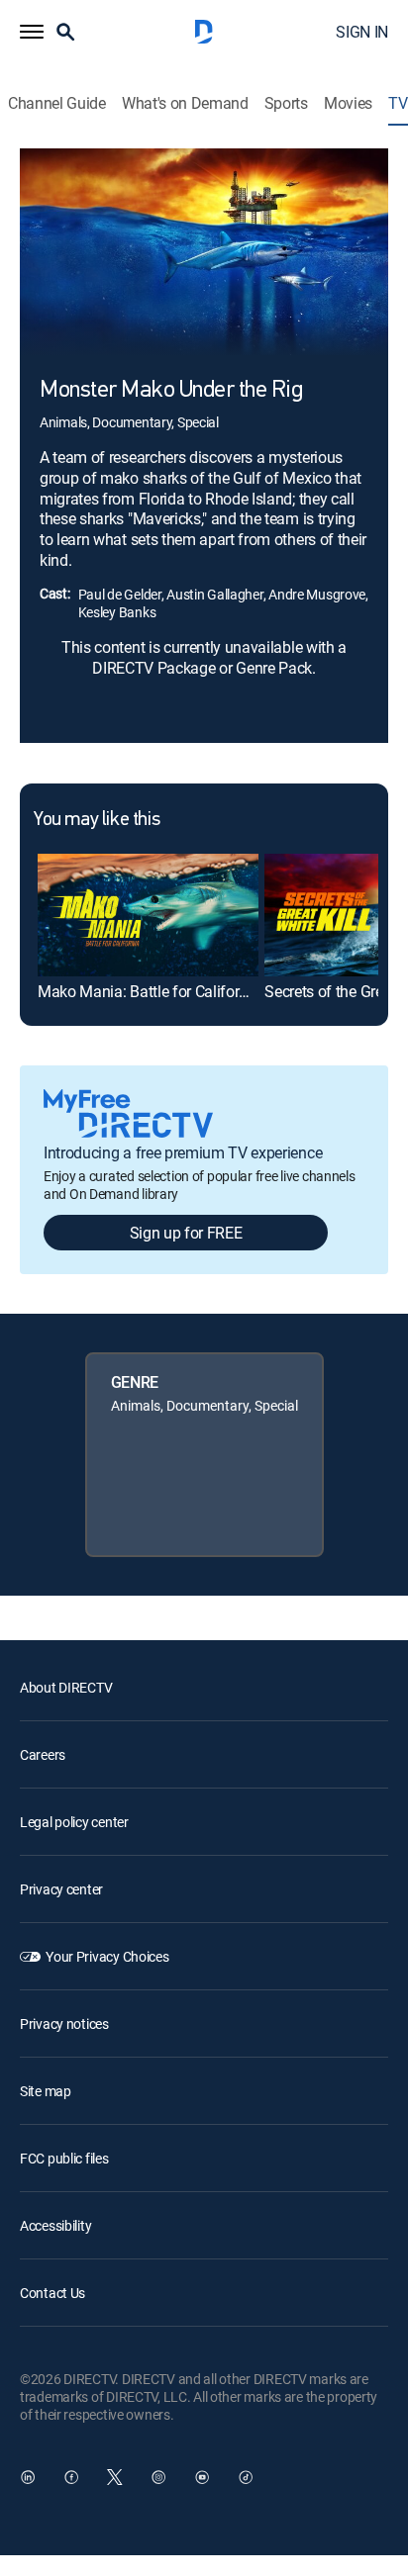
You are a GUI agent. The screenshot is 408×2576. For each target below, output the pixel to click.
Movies (348, 103)
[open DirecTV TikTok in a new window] (246, 2477)
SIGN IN (362, 32)
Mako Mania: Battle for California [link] (149, 991)
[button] (32, 32)
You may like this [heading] (97, 820)
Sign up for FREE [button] (186, 1233)
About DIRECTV (66, 1687)
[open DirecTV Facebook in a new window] (71, 2477)
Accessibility (55, 2225)
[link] (148, 916)
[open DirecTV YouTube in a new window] (202, 2477)
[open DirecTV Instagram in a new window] (158, 2477)
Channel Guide (57, 103)
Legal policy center (74, 1822)
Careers (43, 1754)
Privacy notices (64, 2024)
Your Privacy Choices (107, 1956)
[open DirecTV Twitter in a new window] (115, 2477)
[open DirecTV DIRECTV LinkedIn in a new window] (28, 2477)
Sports (286, 103)
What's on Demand (185, 103)
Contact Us (52, 2293)
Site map (46, 2091)
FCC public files (64, 2158)
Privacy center (61, 1889)
